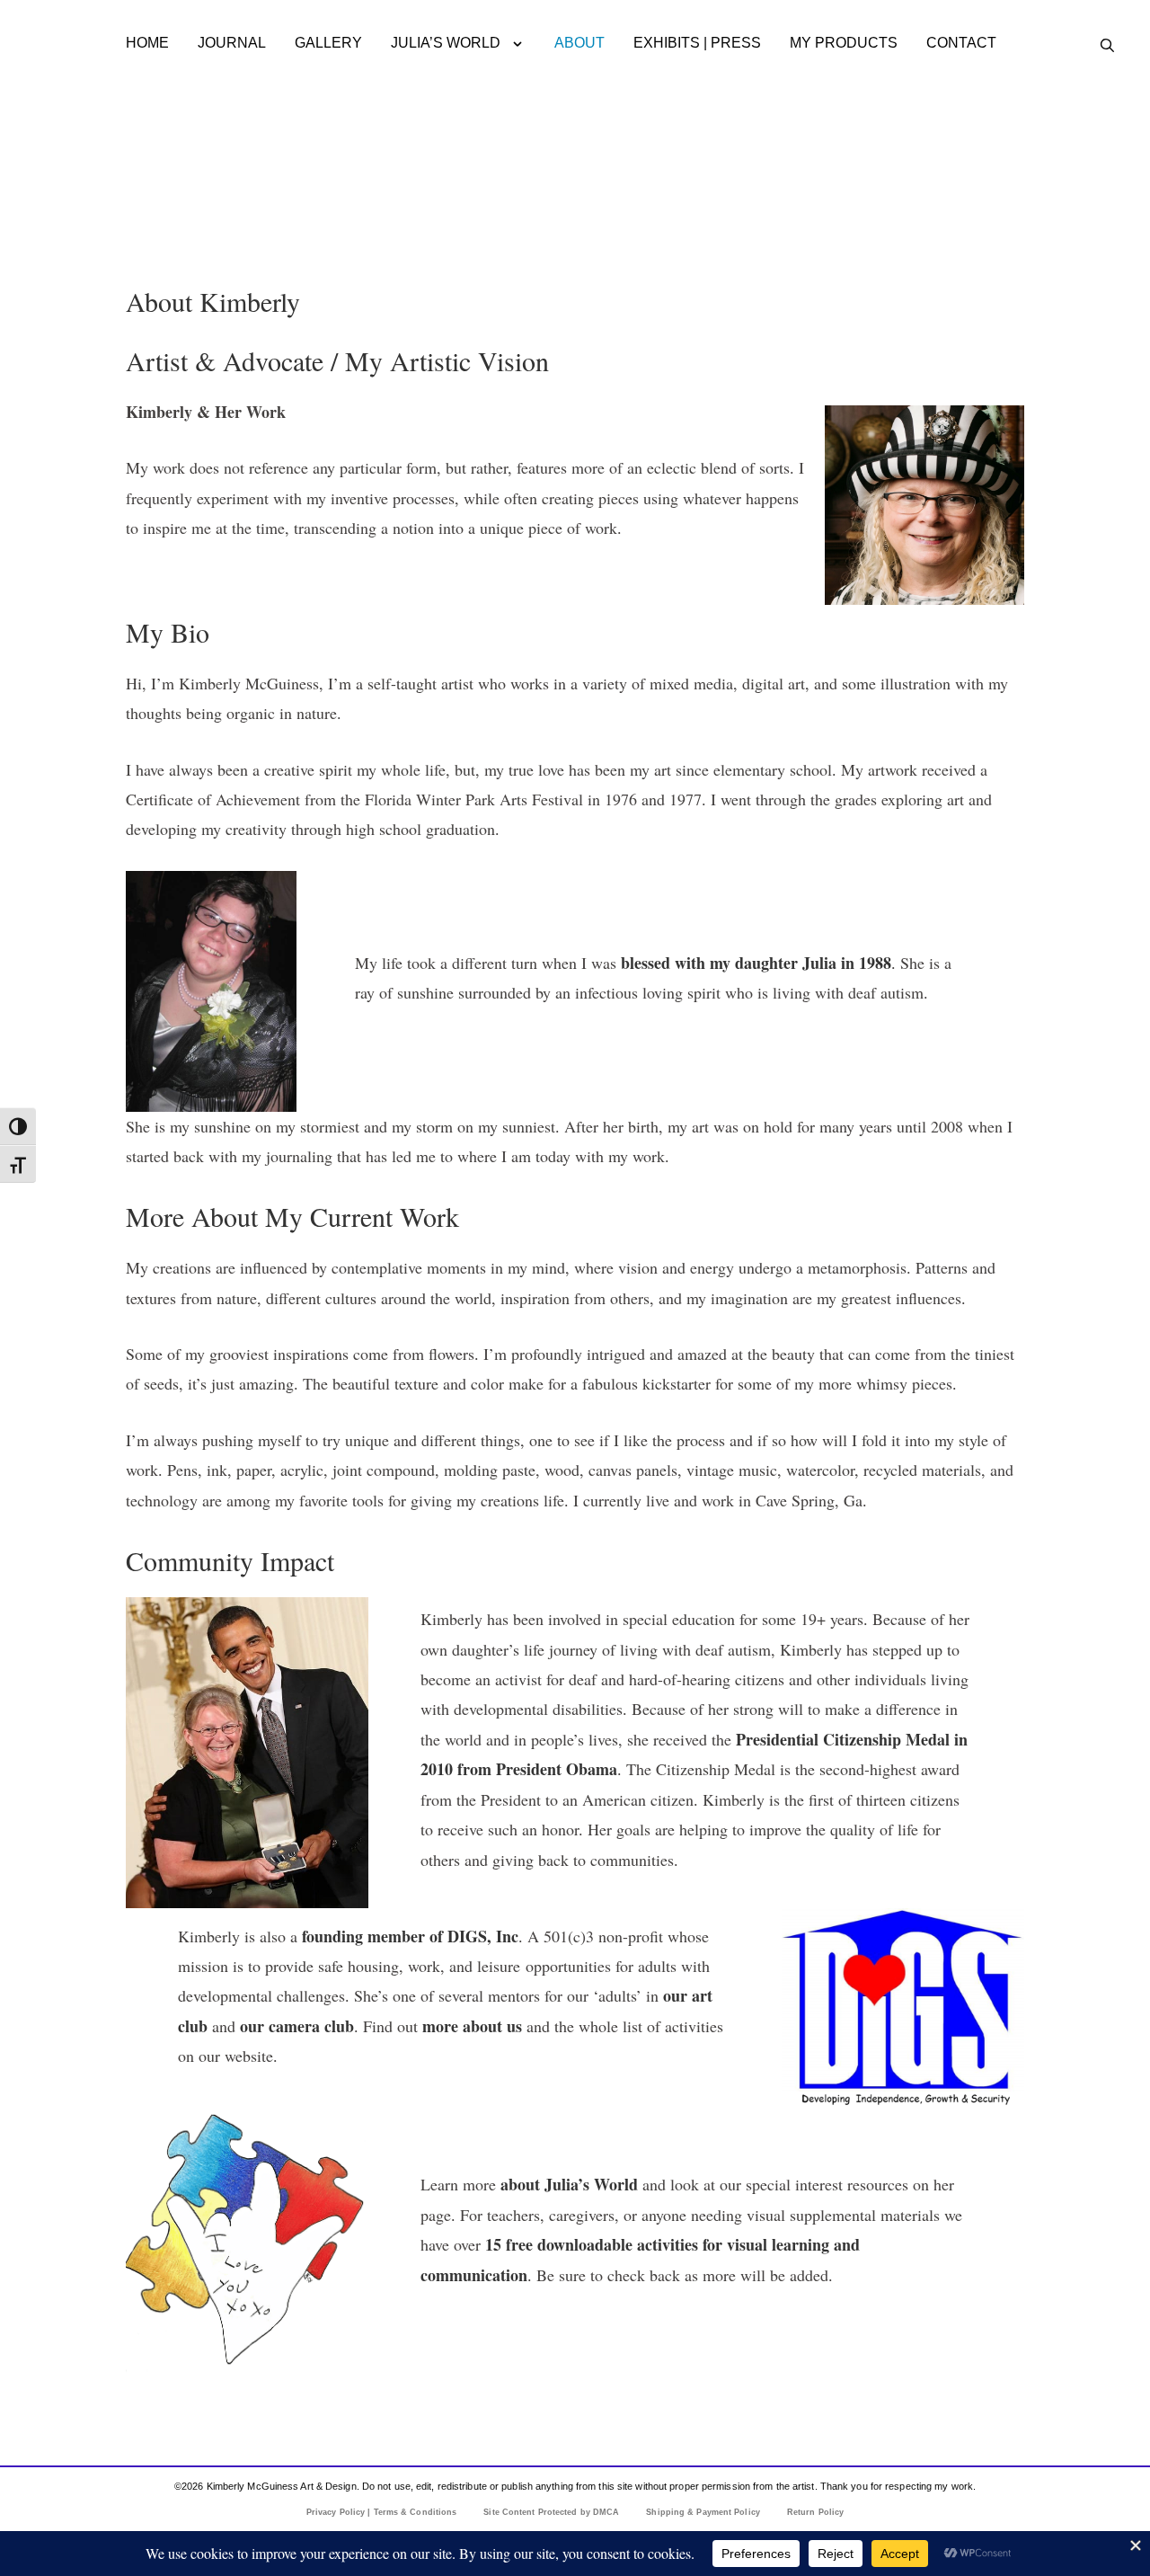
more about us (474, 2026)
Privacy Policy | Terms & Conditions (382, 2512)
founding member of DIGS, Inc (410, 1936)
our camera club (297, 2026)
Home (147, 43)
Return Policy (815, 2512)
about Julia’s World (569, 2184)
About (579, 43)
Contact (961, 43)
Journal (232, 43)
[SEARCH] (1107, 46)
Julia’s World (446, 43)
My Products (844, 43)
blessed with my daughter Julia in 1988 (756, 963)
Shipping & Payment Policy (703, 2512)
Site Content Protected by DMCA (551, 2512)
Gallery (328, 43)
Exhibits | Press (697, 43)
